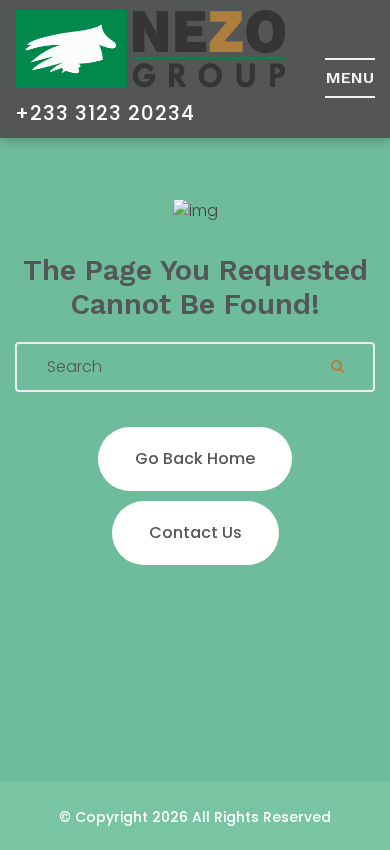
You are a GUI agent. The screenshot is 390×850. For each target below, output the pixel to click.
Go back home (195, 458)
